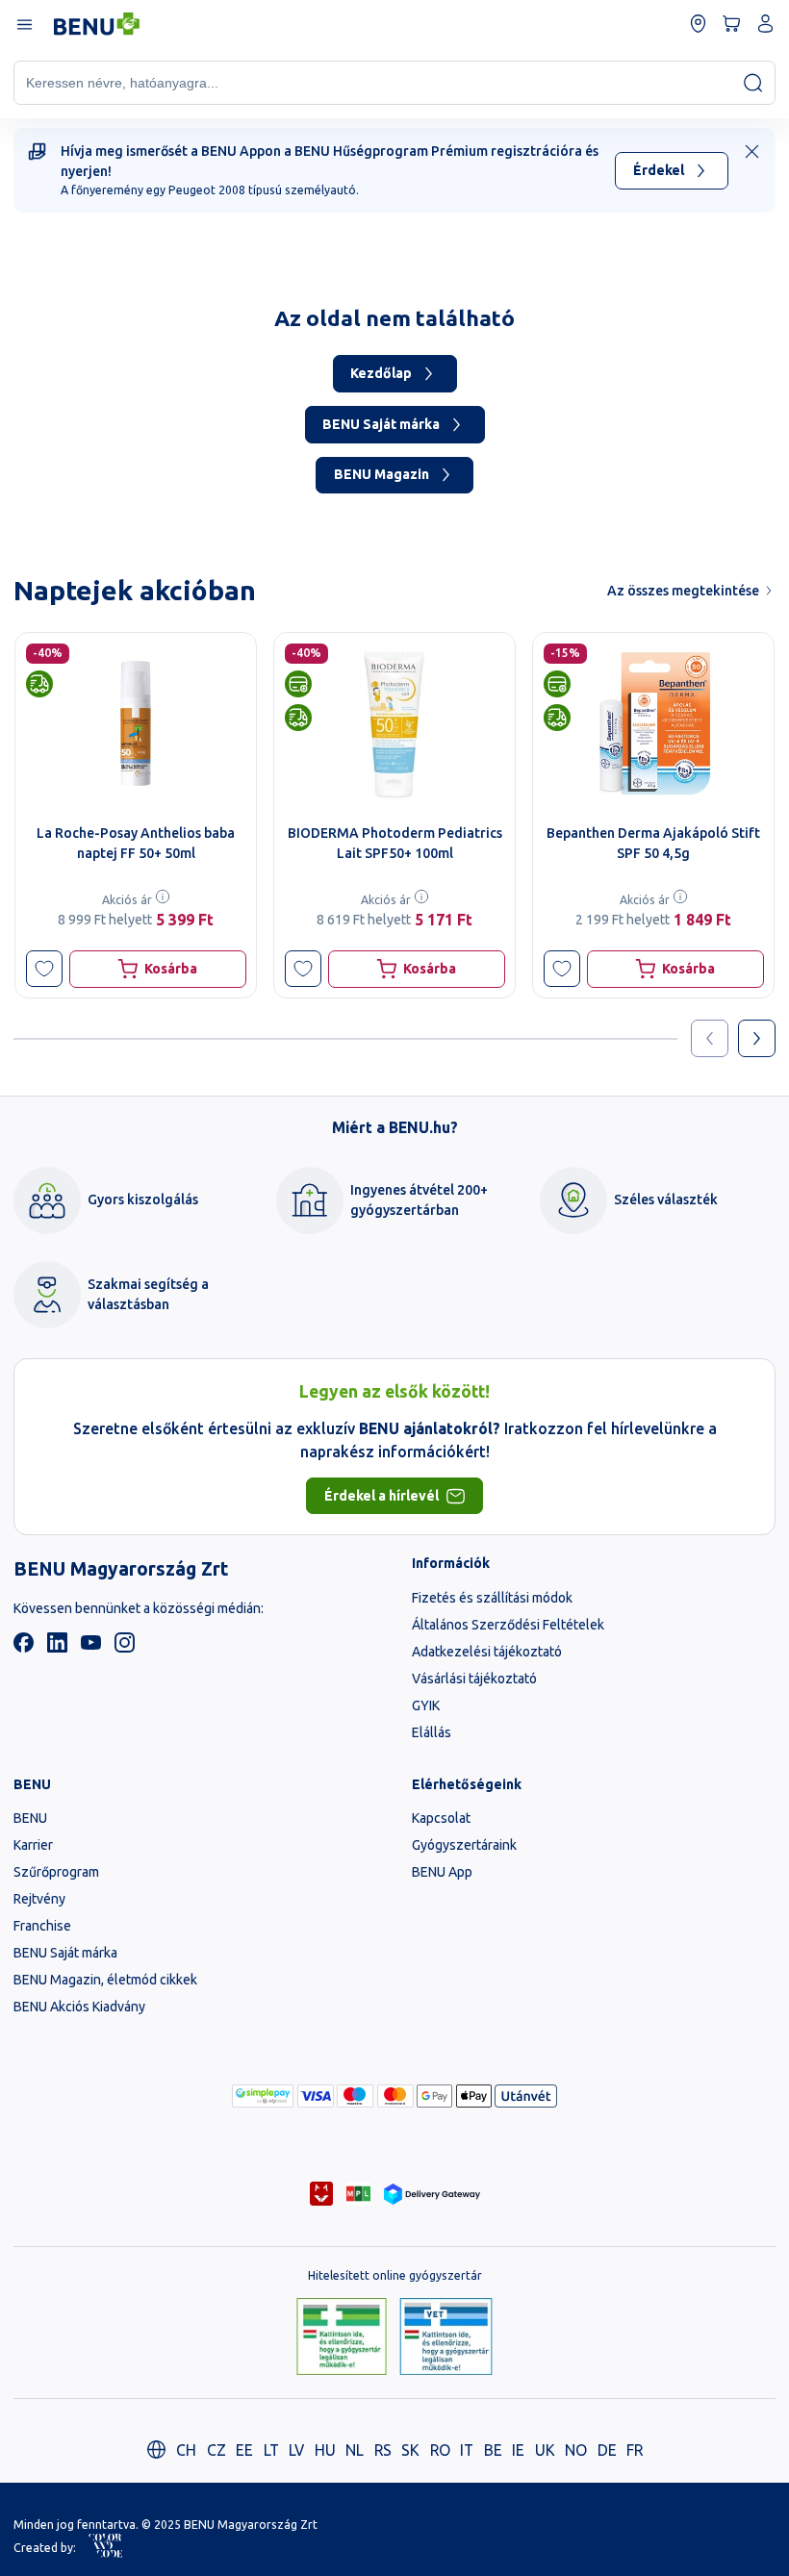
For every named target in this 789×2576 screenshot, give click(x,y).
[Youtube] (91, 1648)
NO (576, 2450)
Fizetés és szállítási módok (492, 1598)
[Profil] (765, 24)
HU (325, 2450)
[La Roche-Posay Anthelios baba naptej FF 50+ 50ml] (136, 723)
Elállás (432, 1732)
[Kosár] (732, 24)
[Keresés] (753, 82)
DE (607, 2450)
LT (271, 2450)
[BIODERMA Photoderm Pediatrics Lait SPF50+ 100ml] (394, 723)
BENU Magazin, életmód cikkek (105, 1980)
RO (440, 2450)
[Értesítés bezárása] (752, 152)
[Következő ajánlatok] (757, 1038)
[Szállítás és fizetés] (263, 2096)
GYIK (426, 1705)
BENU (30, 1818)
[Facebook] (24, 1648)
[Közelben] (698, 24)
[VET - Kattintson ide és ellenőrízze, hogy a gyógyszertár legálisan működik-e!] (446, 2338)
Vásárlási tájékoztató (474, 1679)
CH (186, 2450)
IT (467, 2450)
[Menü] (24, 24)
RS (383, 2450)
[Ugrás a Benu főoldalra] (97, 24)
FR (635, 2450)
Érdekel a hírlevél (382, 1496)
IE (518, 2450)
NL (355, 2450)
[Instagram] (125, 1648)
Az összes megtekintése (683, 591)
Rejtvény (39, 1899)
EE (244, 2450)
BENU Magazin (382, 474)
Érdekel (659, 170)
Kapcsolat (441, 1818)
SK (410, 2450)
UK (545, 2450)
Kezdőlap (381, 373)
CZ (216, 2450)
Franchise (42, 1926)
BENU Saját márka (381, 424)
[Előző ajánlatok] (710, 1038)
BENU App (442, 1872)
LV (296, 2450)
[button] (45, 969)
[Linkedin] (57, 1648)
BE (493, 2450)
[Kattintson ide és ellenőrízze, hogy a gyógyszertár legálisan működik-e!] (342, 2338)
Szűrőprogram (56, 1872)
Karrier (33, 1845)
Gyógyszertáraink (464, 1845)
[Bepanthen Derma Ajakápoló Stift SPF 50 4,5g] (653, 723)
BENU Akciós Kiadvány (79, 2007)
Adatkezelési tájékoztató (487, 1652)
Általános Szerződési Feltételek (508, 1625)
